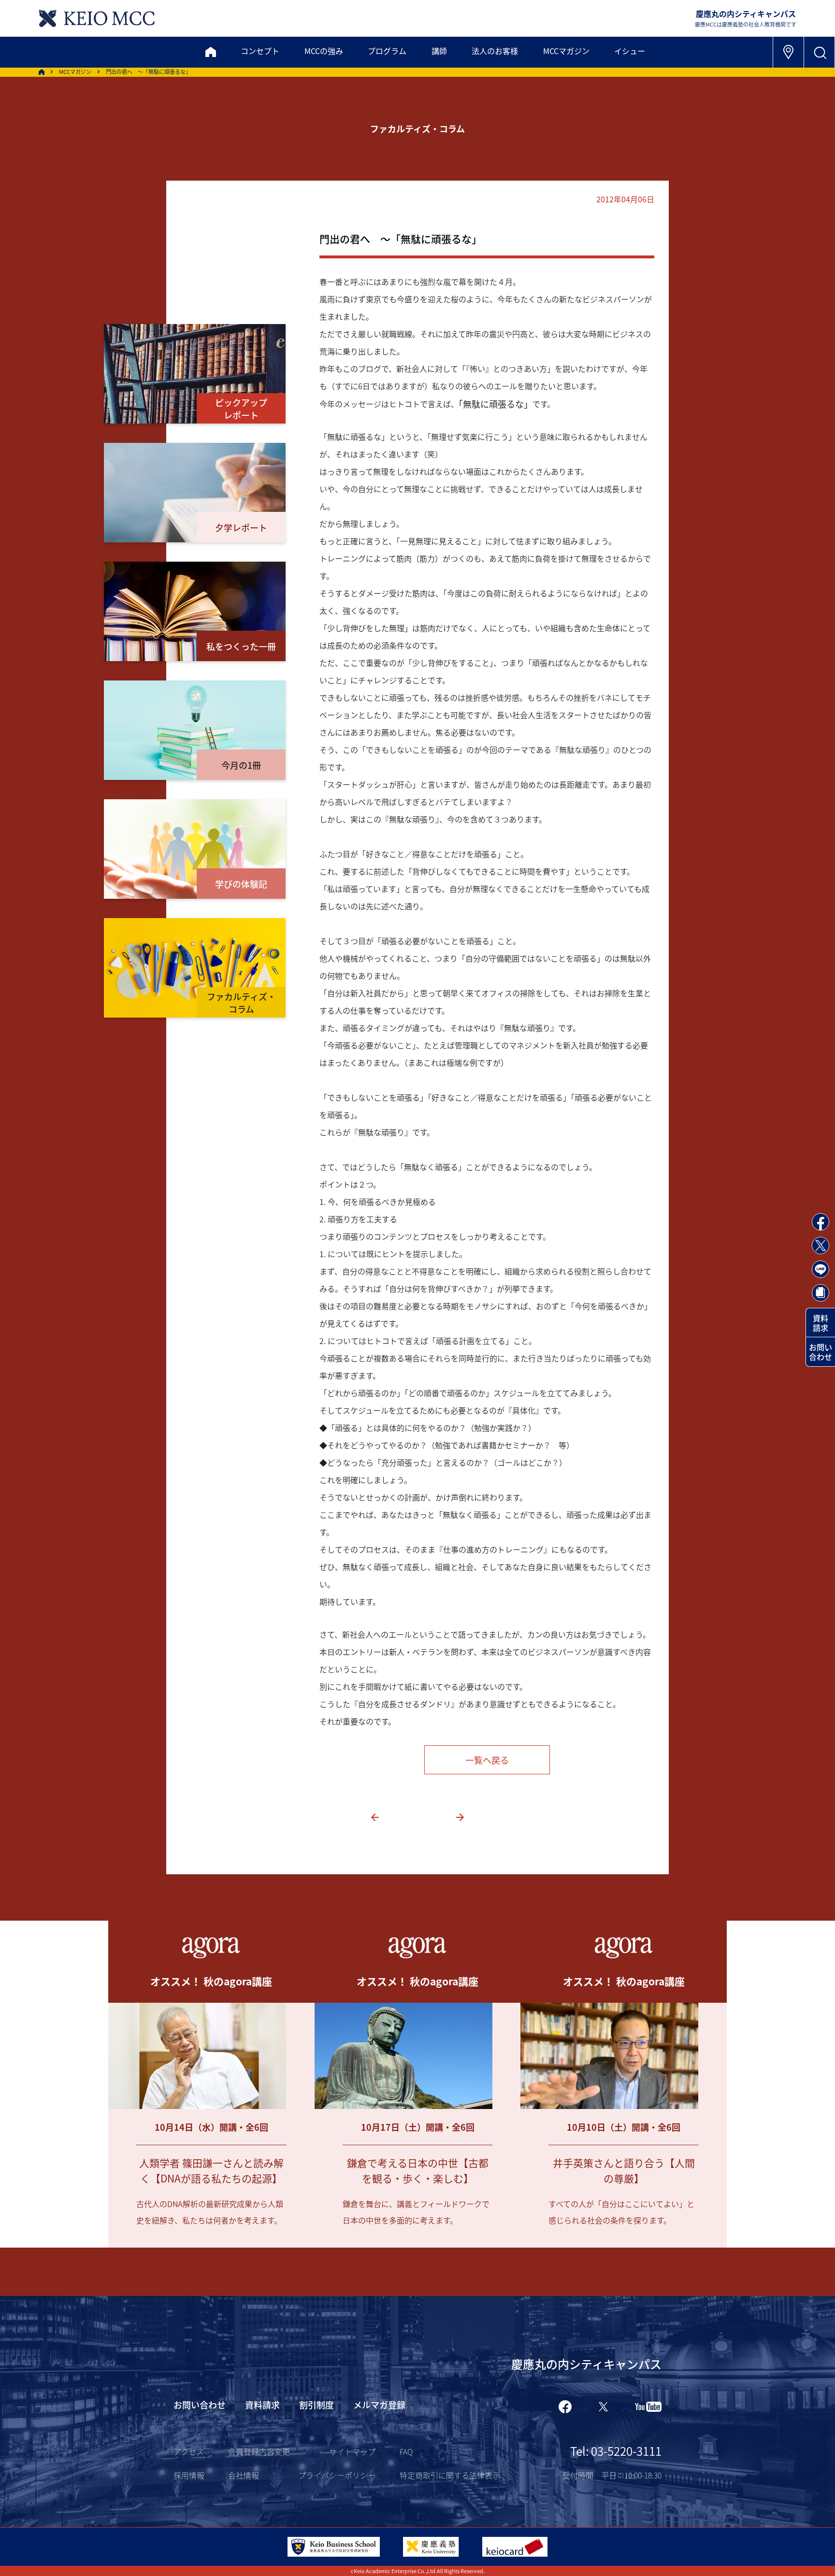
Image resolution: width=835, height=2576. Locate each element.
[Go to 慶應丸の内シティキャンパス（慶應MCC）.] (42, 72)
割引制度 (317, 2405)
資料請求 (821, 1323)
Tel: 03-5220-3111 (616, 2451)
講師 (439, 51)
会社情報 (244, 2475)
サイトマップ (352, 2451)
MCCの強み (324, 51)
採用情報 (189, 2475)
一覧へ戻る (487, 1760)
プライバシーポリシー (337, 2475)
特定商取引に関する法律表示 (450, 2475)
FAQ (406, 2451)
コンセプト (260, 51)
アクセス (189, 2451)
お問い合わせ (821, 1352)
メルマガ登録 (379, 2405)
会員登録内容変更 (259, 2451)
